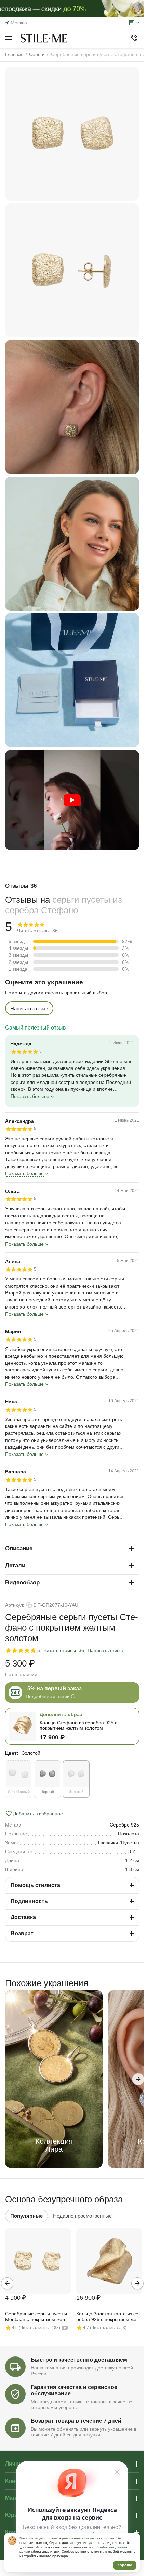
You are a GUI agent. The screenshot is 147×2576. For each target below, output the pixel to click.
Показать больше (30, 1096)
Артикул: (15, 1605)
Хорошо (125, 2565)
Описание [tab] (19, 1548)
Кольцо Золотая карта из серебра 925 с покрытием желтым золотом (109, 2317)
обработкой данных (111, 2547)
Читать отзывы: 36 (64, 1650)
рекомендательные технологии (88, 2538)
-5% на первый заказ (54, 1689)
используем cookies (42, 2538)
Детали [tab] (15, 1565)
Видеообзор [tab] (22, 1583)
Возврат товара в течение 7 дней (76, 2421)
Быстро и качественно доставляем (79, 2360)
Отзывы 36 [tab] (21, 886)
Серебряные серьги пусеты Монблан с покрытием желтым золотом (36, 2317)
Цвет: (12, 1753)
